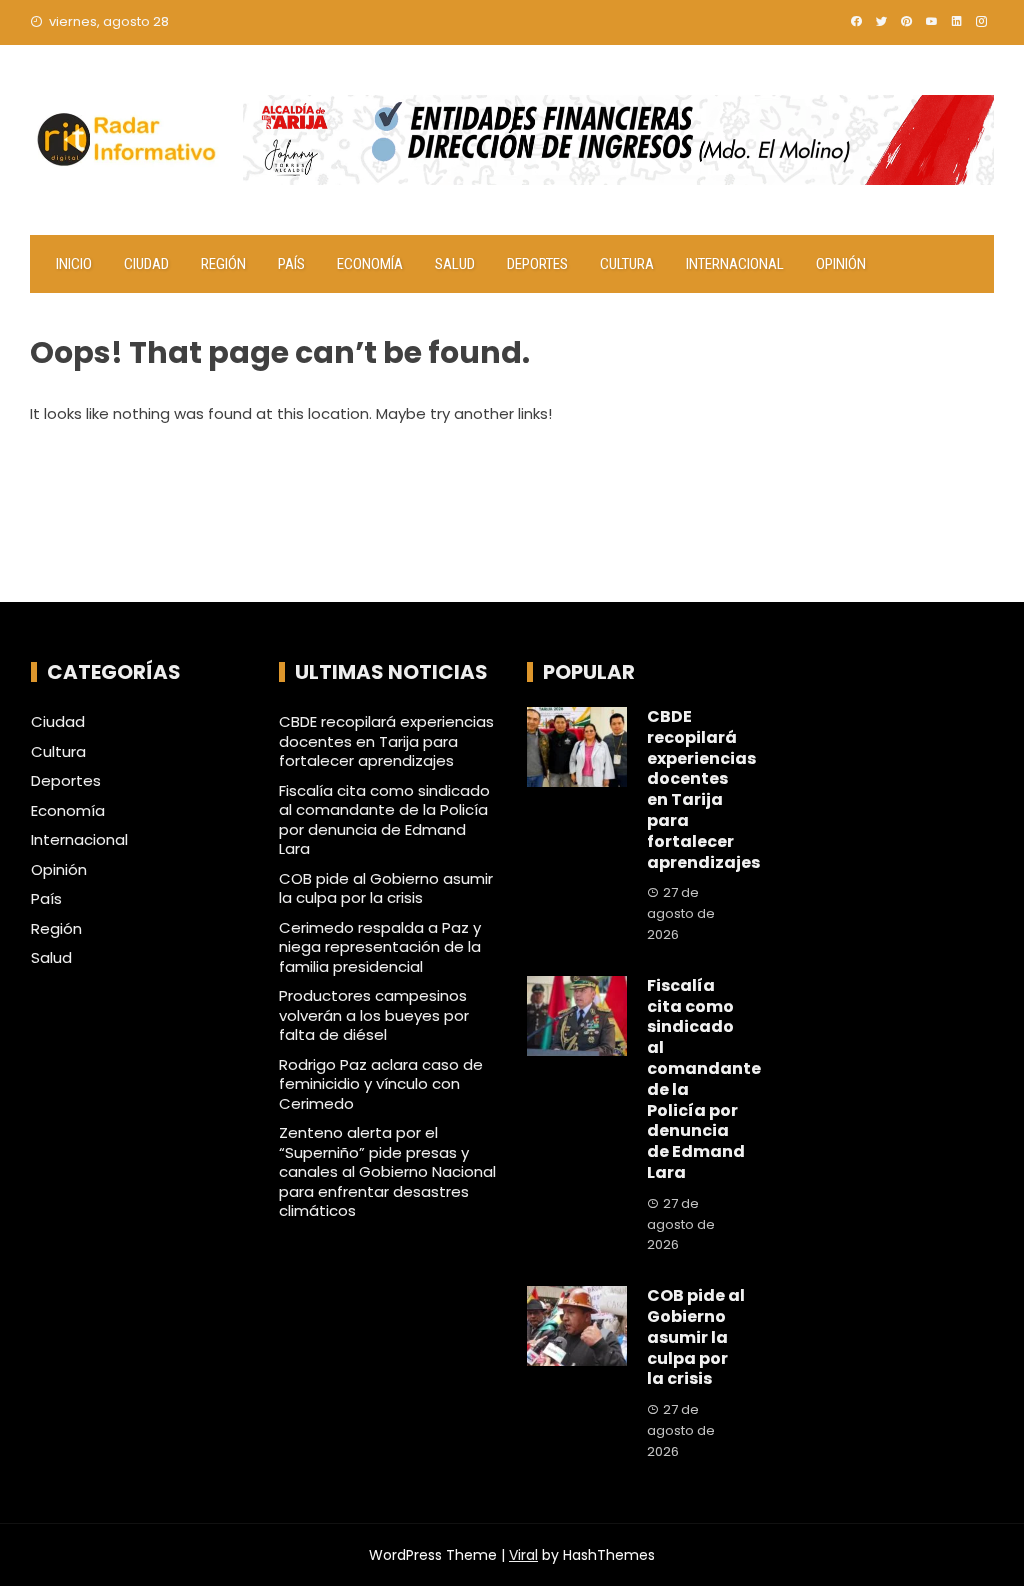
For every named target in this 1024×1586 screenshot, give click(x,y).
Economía (370, 264)
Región (223, 264)
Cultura (627, 264)
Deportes (537, 264)
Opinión (841, 264)
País (291, 264)
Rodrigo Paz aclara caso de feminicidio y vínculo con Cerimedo (381, 1084)
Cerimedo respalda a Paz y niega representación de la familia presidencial (380, 947)
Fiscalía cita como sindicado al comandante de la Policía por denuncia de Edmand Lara (384, 820)
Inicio (74, 264)
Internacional (735, 264)
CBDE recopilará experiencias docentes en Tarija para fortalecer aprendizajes (386, 741)
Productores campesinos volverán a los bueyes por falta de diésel (374, 1015)
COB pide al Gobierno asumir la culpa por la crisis (386, 888)
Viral (523, 1555)
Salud (455, 264)
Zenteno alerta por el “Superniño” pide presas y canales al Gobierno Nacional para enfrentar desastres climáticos (387, 1171)
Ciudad (146, 264)
